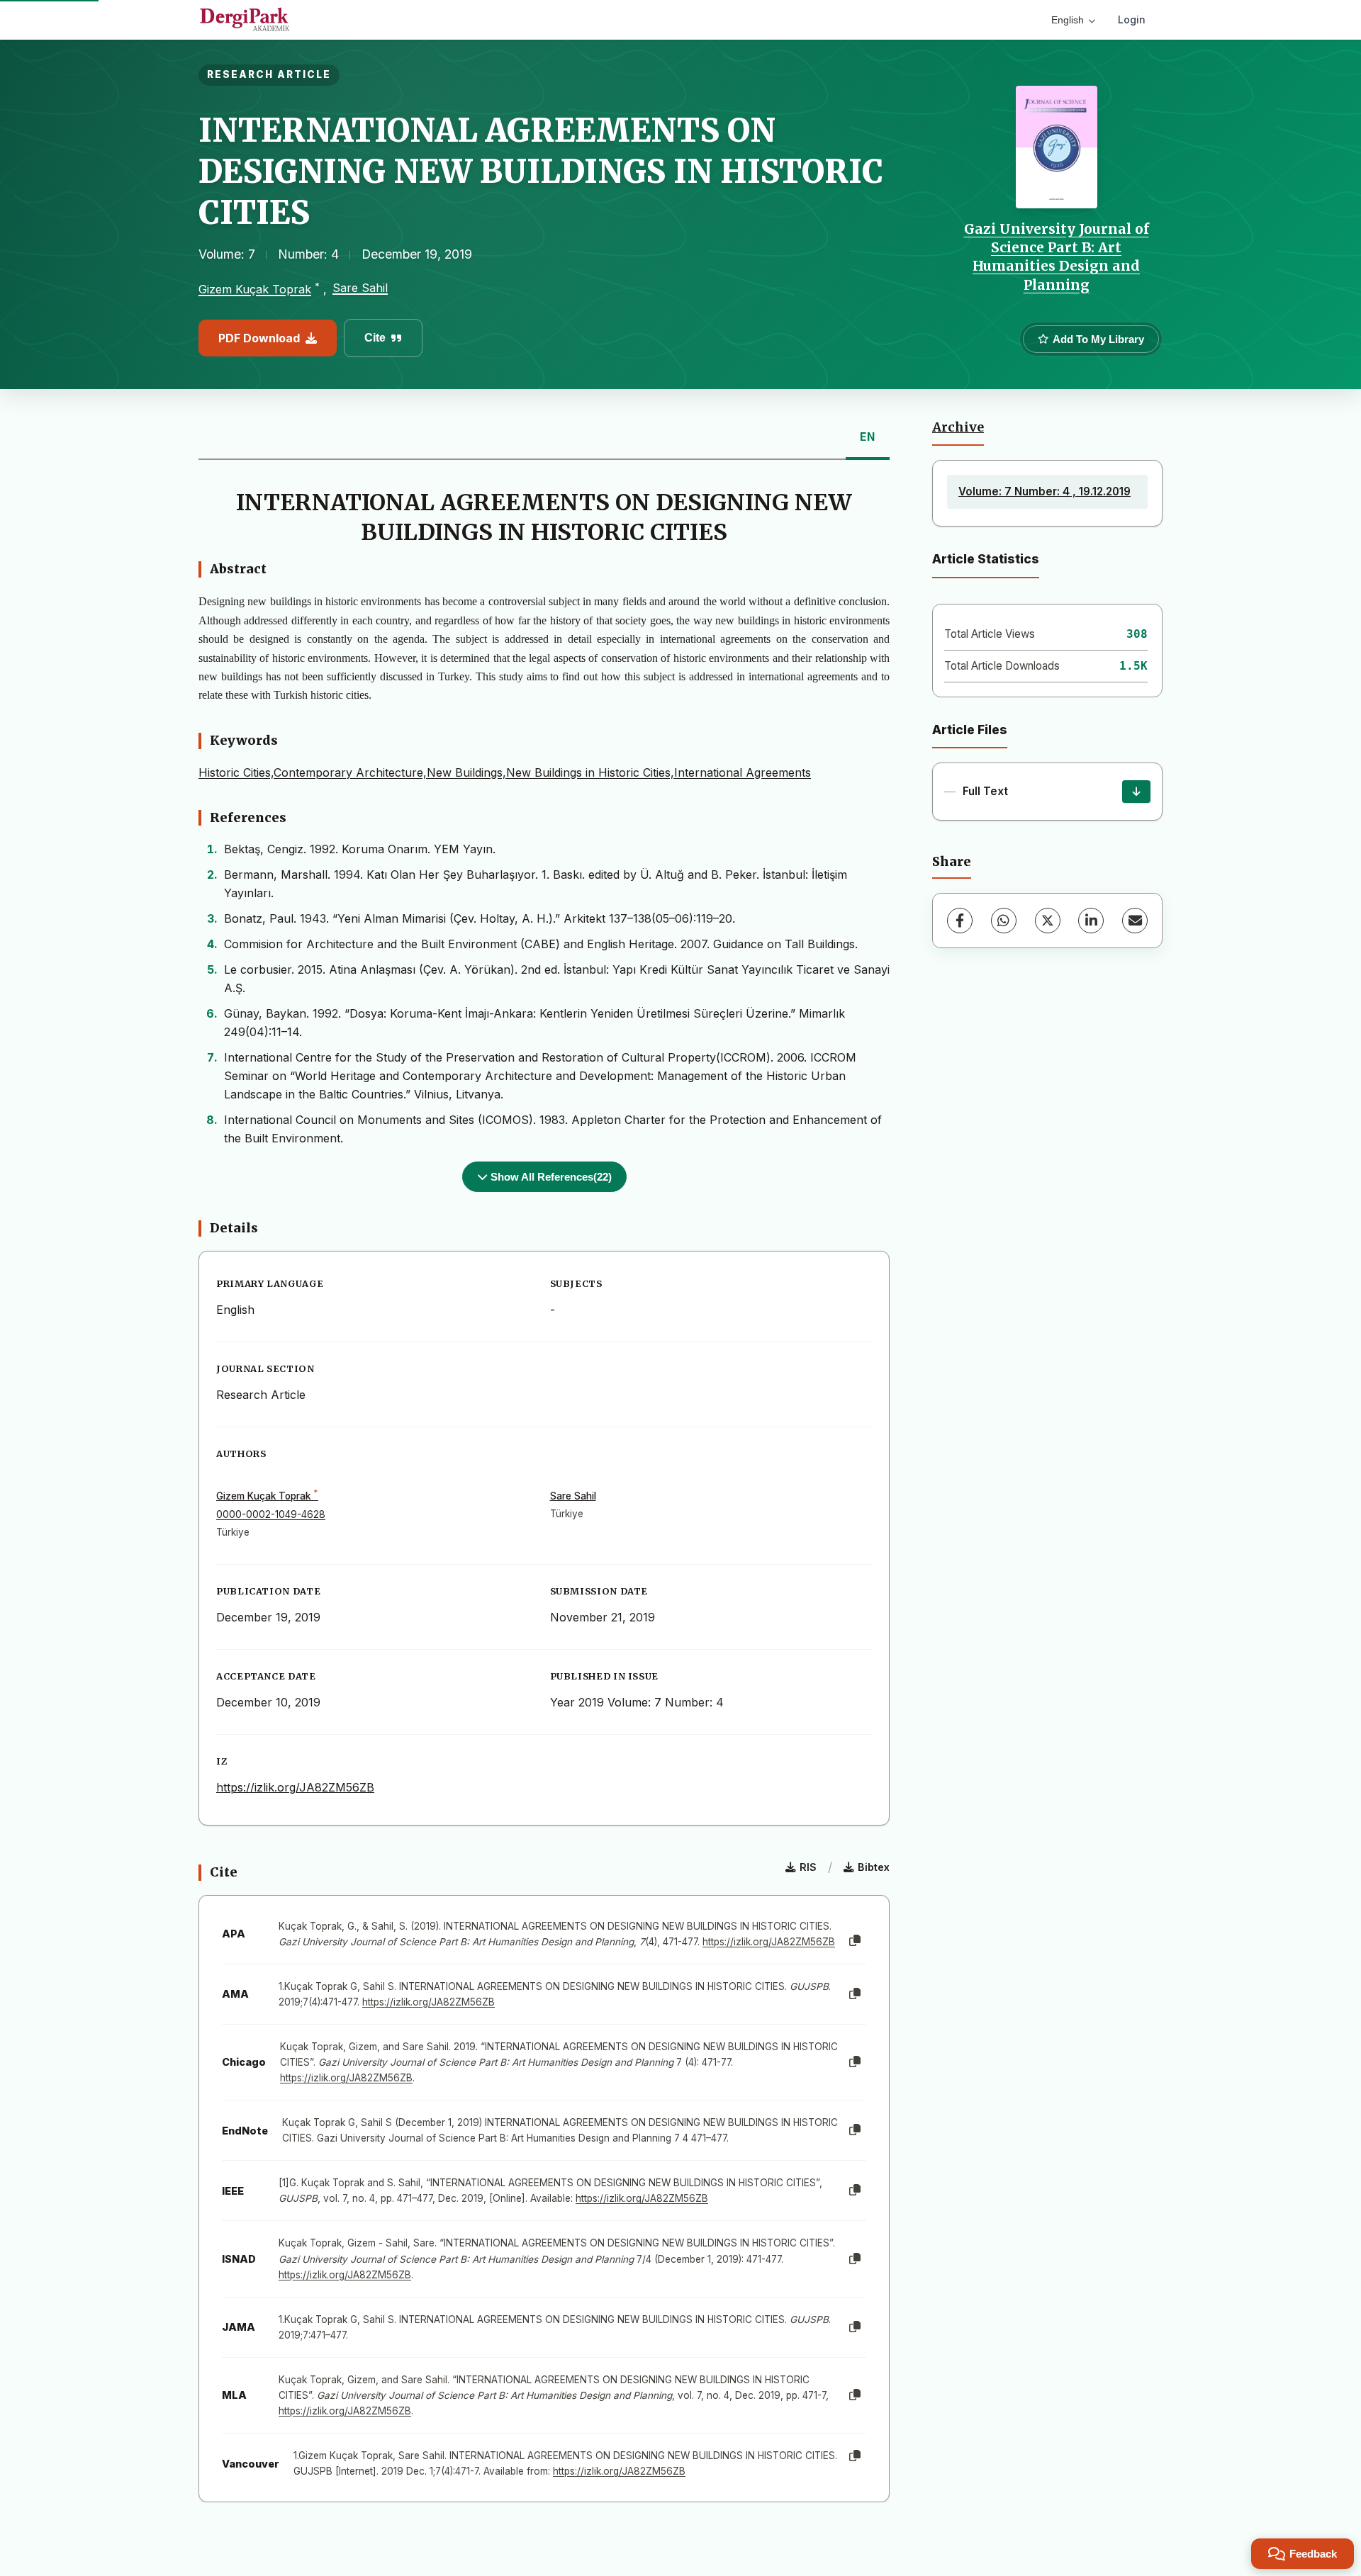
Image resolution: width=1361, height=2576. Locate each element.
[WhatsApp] (1004, 921)
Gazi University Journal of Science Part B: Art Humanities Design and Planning (1057, 257)
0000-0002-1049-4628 (271, 1514)
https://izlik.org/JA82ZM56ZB (295, 1787)
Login (1132, 19)
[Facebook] (960, 921)
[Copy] (855, 1941)
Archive (958, 427)
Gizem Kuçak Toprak (255, 289)
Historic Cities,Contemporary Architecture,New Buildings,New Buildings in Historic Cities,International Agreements (505, 772)
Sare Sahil (360, 288)
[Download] (1136, 792)
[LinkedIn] (1091, 921)
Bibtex (874, 1867)
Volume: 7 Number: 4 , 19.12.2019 (1044, 491)
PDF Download (259, 338)
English (1068, 20)
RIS (808, 1867)
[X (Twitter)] (1048, 921)
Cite (375, 338)
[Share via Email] (1135, 921)
